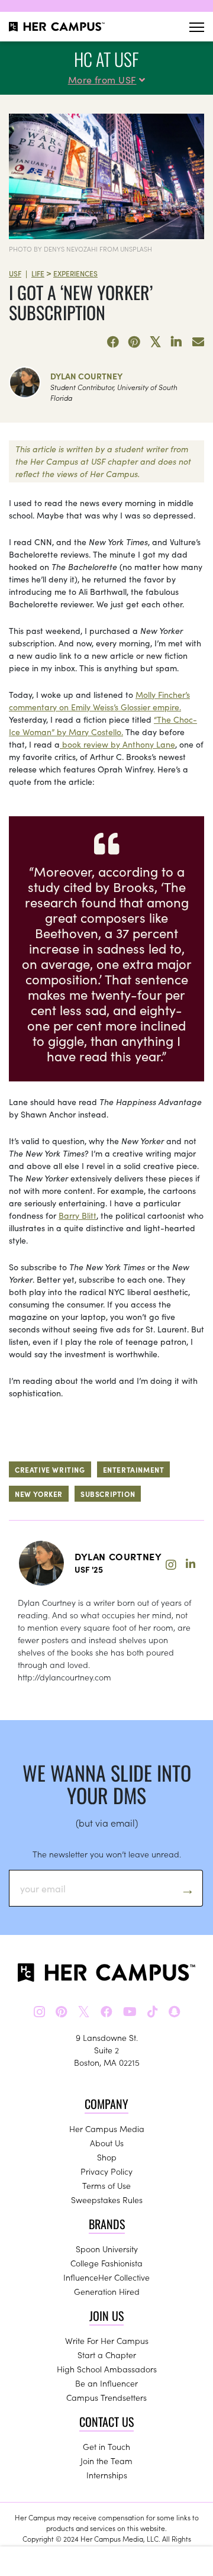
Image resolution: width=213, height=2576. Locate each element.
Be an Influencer (106, 2383)
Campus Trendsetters (106, 2397)
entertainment (134, 1469)
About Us (107, 2143)
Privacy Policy (106, 2171)
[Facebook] (113, 342)
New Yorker (39, 1494)
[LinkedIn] (177, 342)
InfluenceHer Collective (106, 2277)
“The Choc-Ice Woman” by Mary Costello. (103, 725)
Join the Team (106, 2461)
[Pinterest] (134, 342)
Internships (107, 2475)
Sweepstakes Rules (107, 2200)
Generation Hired (107, 2291)
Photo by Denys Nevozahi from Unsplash (80, 249)
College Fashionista (106, 2263)
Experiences (75, 273)
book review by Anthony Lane (117, 744)
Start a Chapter (107, 2355)
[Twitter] (156, 342)
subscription (108, 1494)
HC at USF (106, 59)
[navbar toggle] (197, 27)
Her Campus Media (107, 2129)
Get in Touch (106, 2446)
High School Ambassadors (107, 2369)
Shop (107, 2157)
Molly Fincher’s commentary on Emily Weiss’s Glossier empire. (99, 701)
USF (15, 273)
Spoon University (107, 2249)
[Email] (198, 342)
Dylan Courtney (86, 376)
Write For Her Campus (107, 2340)
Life (38, 273)
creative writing (50, 1469)
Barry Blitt (78, 1215)
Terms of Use (106, 2185)
